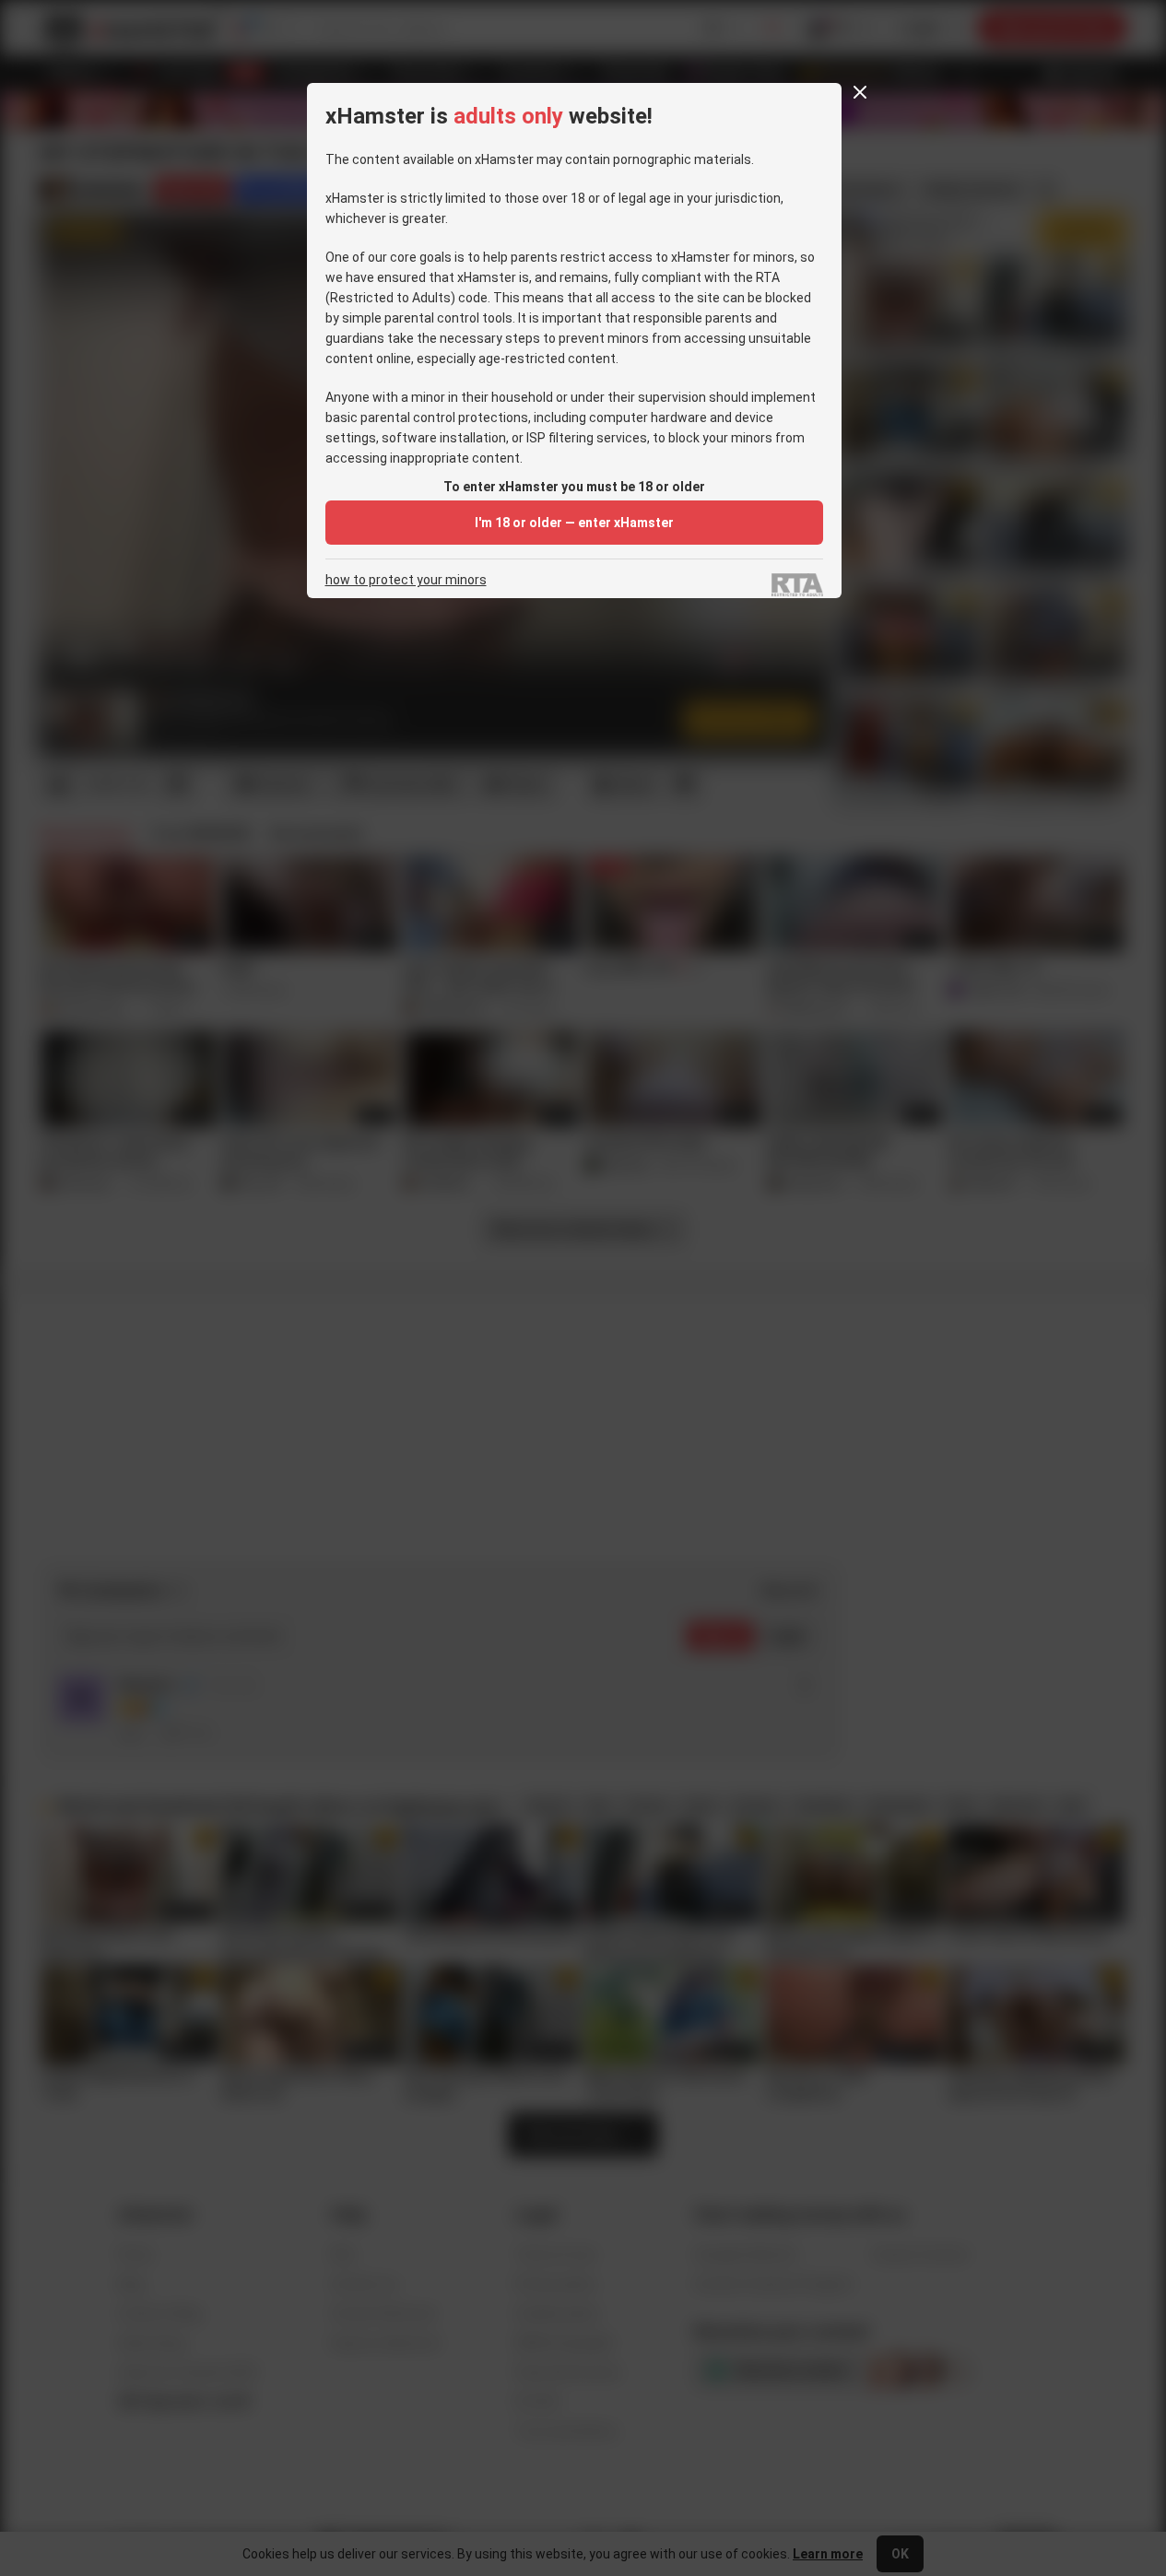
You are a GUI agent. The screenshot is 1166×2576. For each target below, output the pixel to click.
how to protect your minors (406, 580)
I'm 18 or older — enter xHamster (574, 523)
